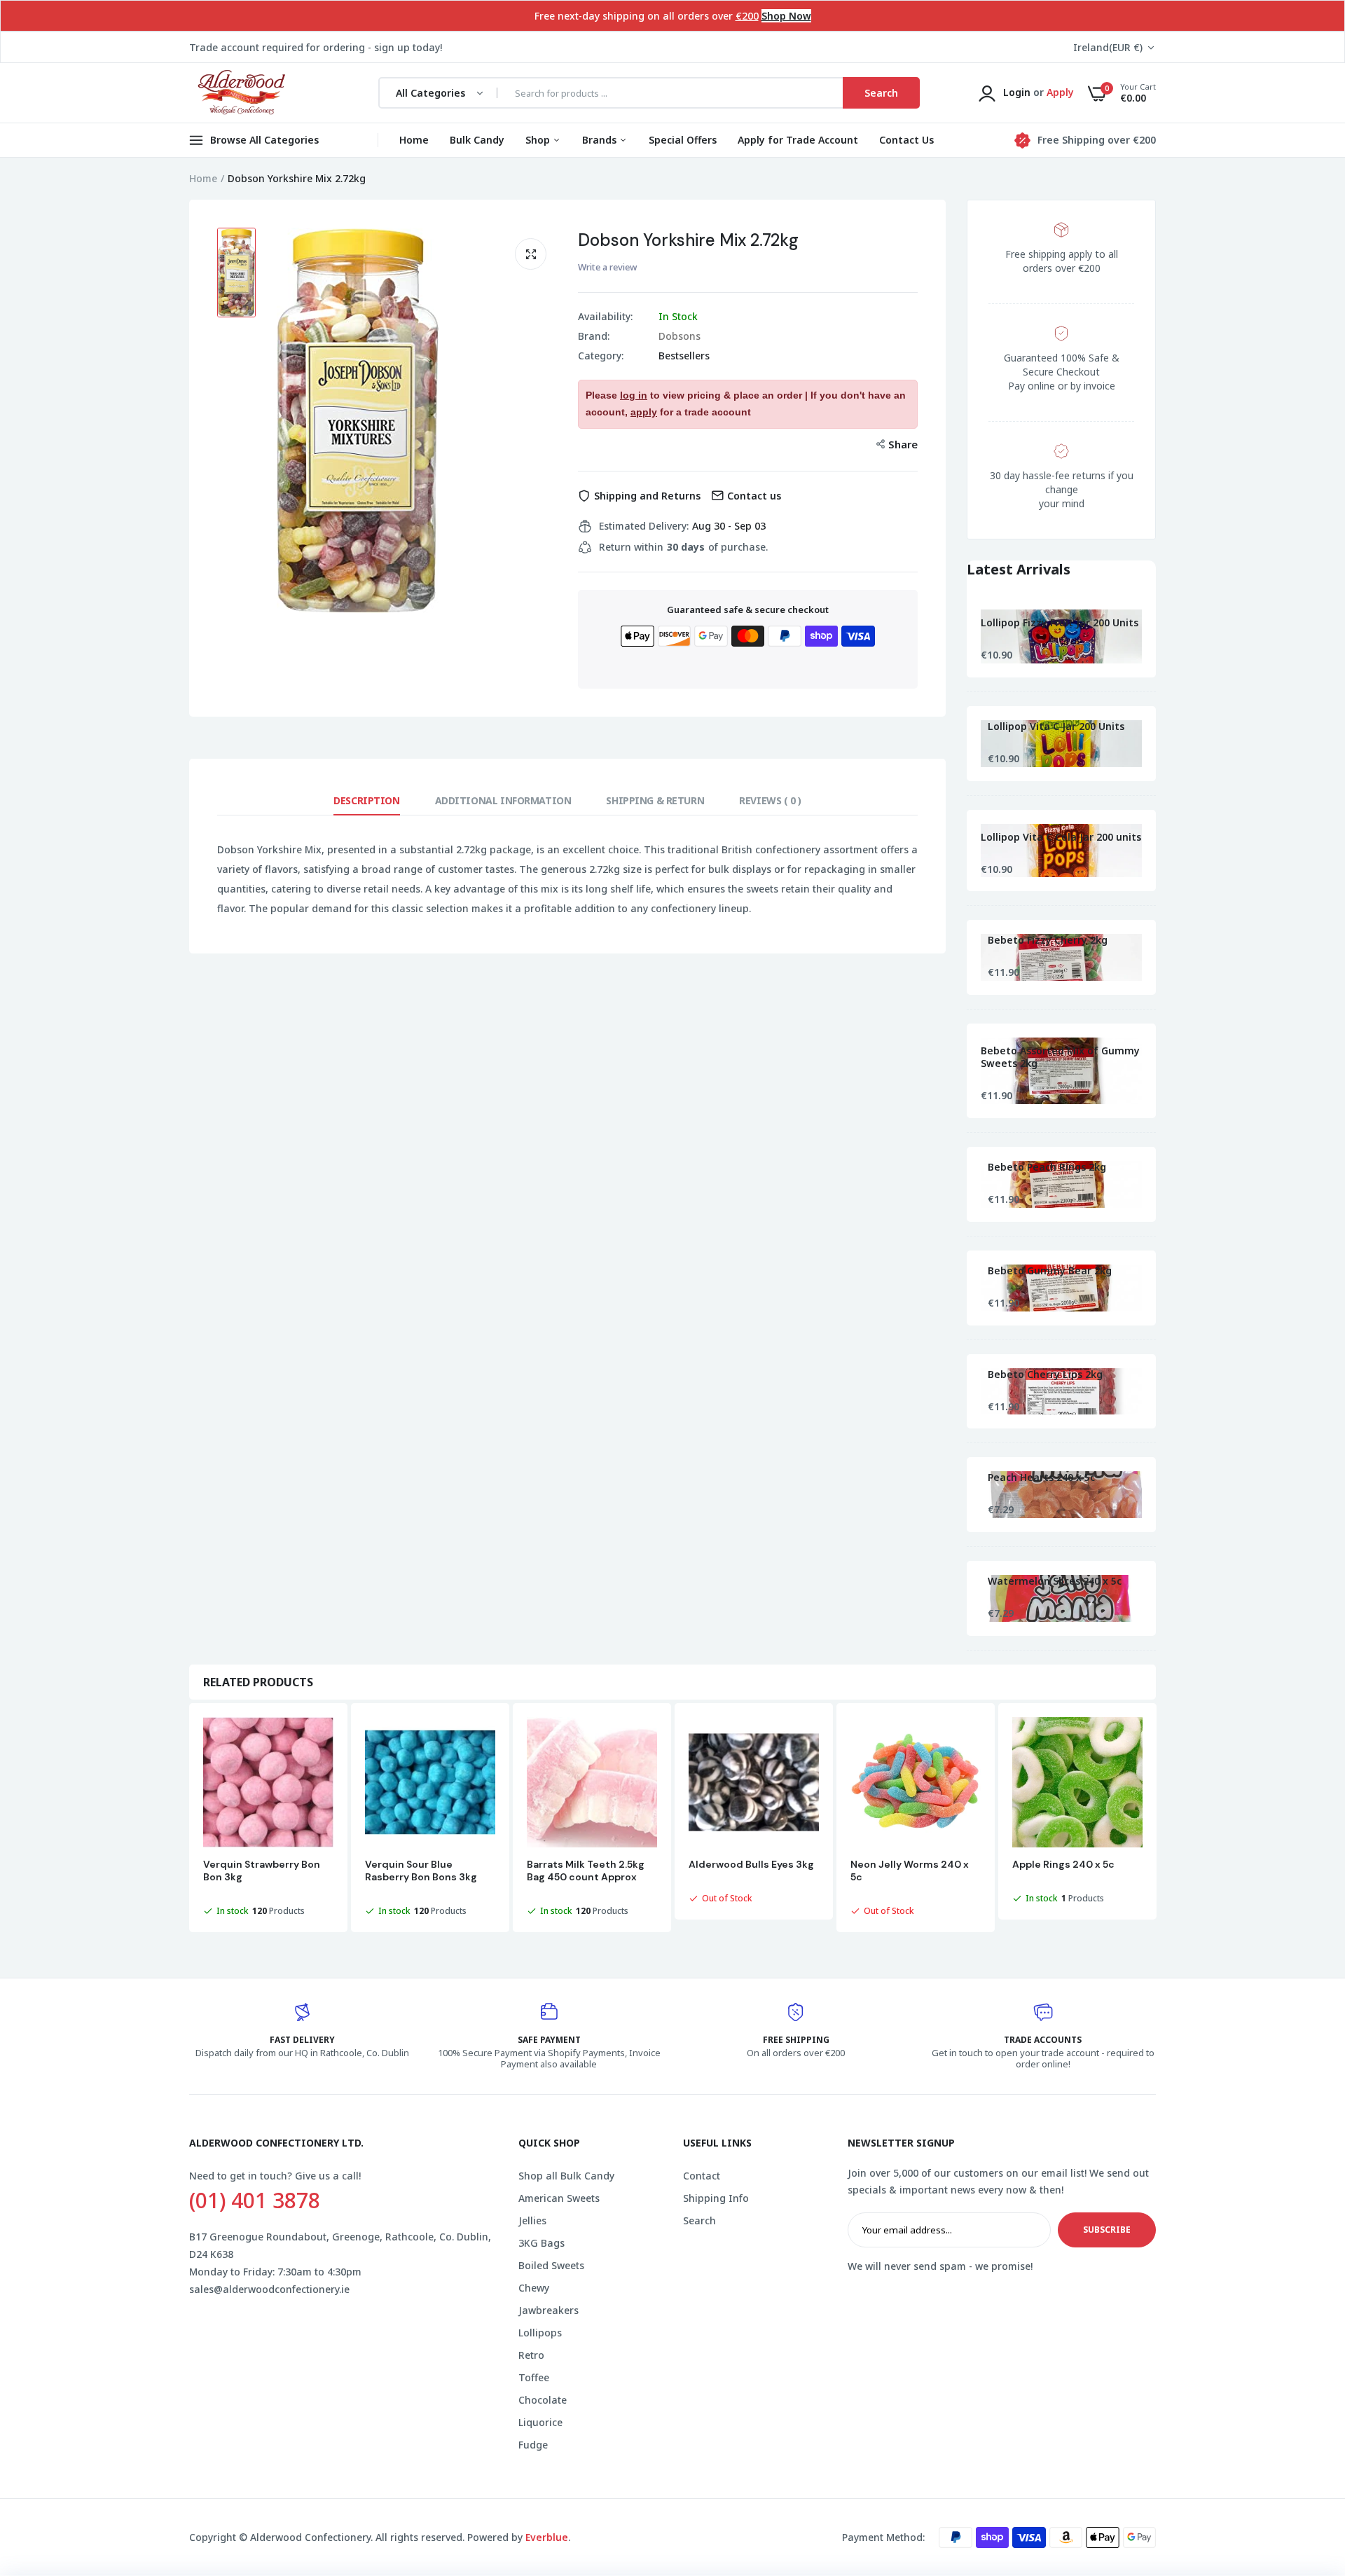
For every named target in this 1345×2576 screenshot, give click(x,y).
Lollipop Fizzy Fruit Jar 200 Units (1060, 623)
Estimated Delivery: (644, 526)
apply (644, 412)
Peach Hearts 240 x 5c (1041, 1478)
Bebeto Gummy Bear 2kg (1050, 1271)
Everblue (547, 2537)
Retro (531, 2355)
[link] (1306, 2474)
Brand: (594, 336)
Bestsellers (684, 356)
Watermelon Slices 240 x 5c (1055, 1581)
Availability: (605, 317)
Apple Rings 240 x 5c (1063, 1864)
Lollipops (540, 2333)
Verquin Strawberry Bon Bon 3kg (262, 1871)
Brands (601, 140)
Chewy (534, 2288)
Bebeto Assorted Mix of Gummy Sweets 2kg (1060, 1057)
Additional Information (503, 800)
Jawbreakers (549, 2310)
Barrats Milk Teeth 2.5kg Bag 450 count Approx (586, 1871)
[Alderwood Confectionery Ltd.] (240, 93)
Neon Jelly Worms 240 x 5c (910, 1871)
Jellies (532, 2220)
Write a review (607, 267)
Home (414, 140)
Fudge (533, 2445)
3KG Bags (542, 2243)
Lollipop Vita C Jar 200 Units (1056, 726)
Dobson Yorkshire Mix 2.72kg (688, 240)
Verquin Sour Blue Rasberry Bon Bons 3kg (421, 1871)
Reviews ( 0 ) (770, 800)
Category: (601, 356)
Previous (189, 1819)
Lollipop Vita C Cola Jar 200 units (1061, 837)
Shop (539, 140)
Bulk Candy (477, 140)
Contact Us (906, 140)
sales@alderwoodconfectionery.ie (269, 2289)
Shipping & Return (655, 800)
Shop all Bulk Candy (566, 2176)
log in (634, 395)
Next (1156, 1819)
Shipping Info (716, 2198)
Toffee (534, 2377)
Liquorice (540, 2422)
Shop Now (786, 16)
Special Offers (683, 140)
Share (903, 444)
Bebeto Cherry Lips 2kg (1045, 1375)
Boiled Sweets (551, 2265)
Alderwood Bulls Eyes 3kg (751, 1864)
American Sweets (559, 2198)
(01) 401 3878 (255, 2200)
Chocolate (543, 2400)
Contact (702, 2176)
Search (699, 2220)
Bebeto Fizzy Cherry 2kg (1048, 940)
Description (366, 800)
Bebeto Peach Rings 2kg (1047, 1167)
